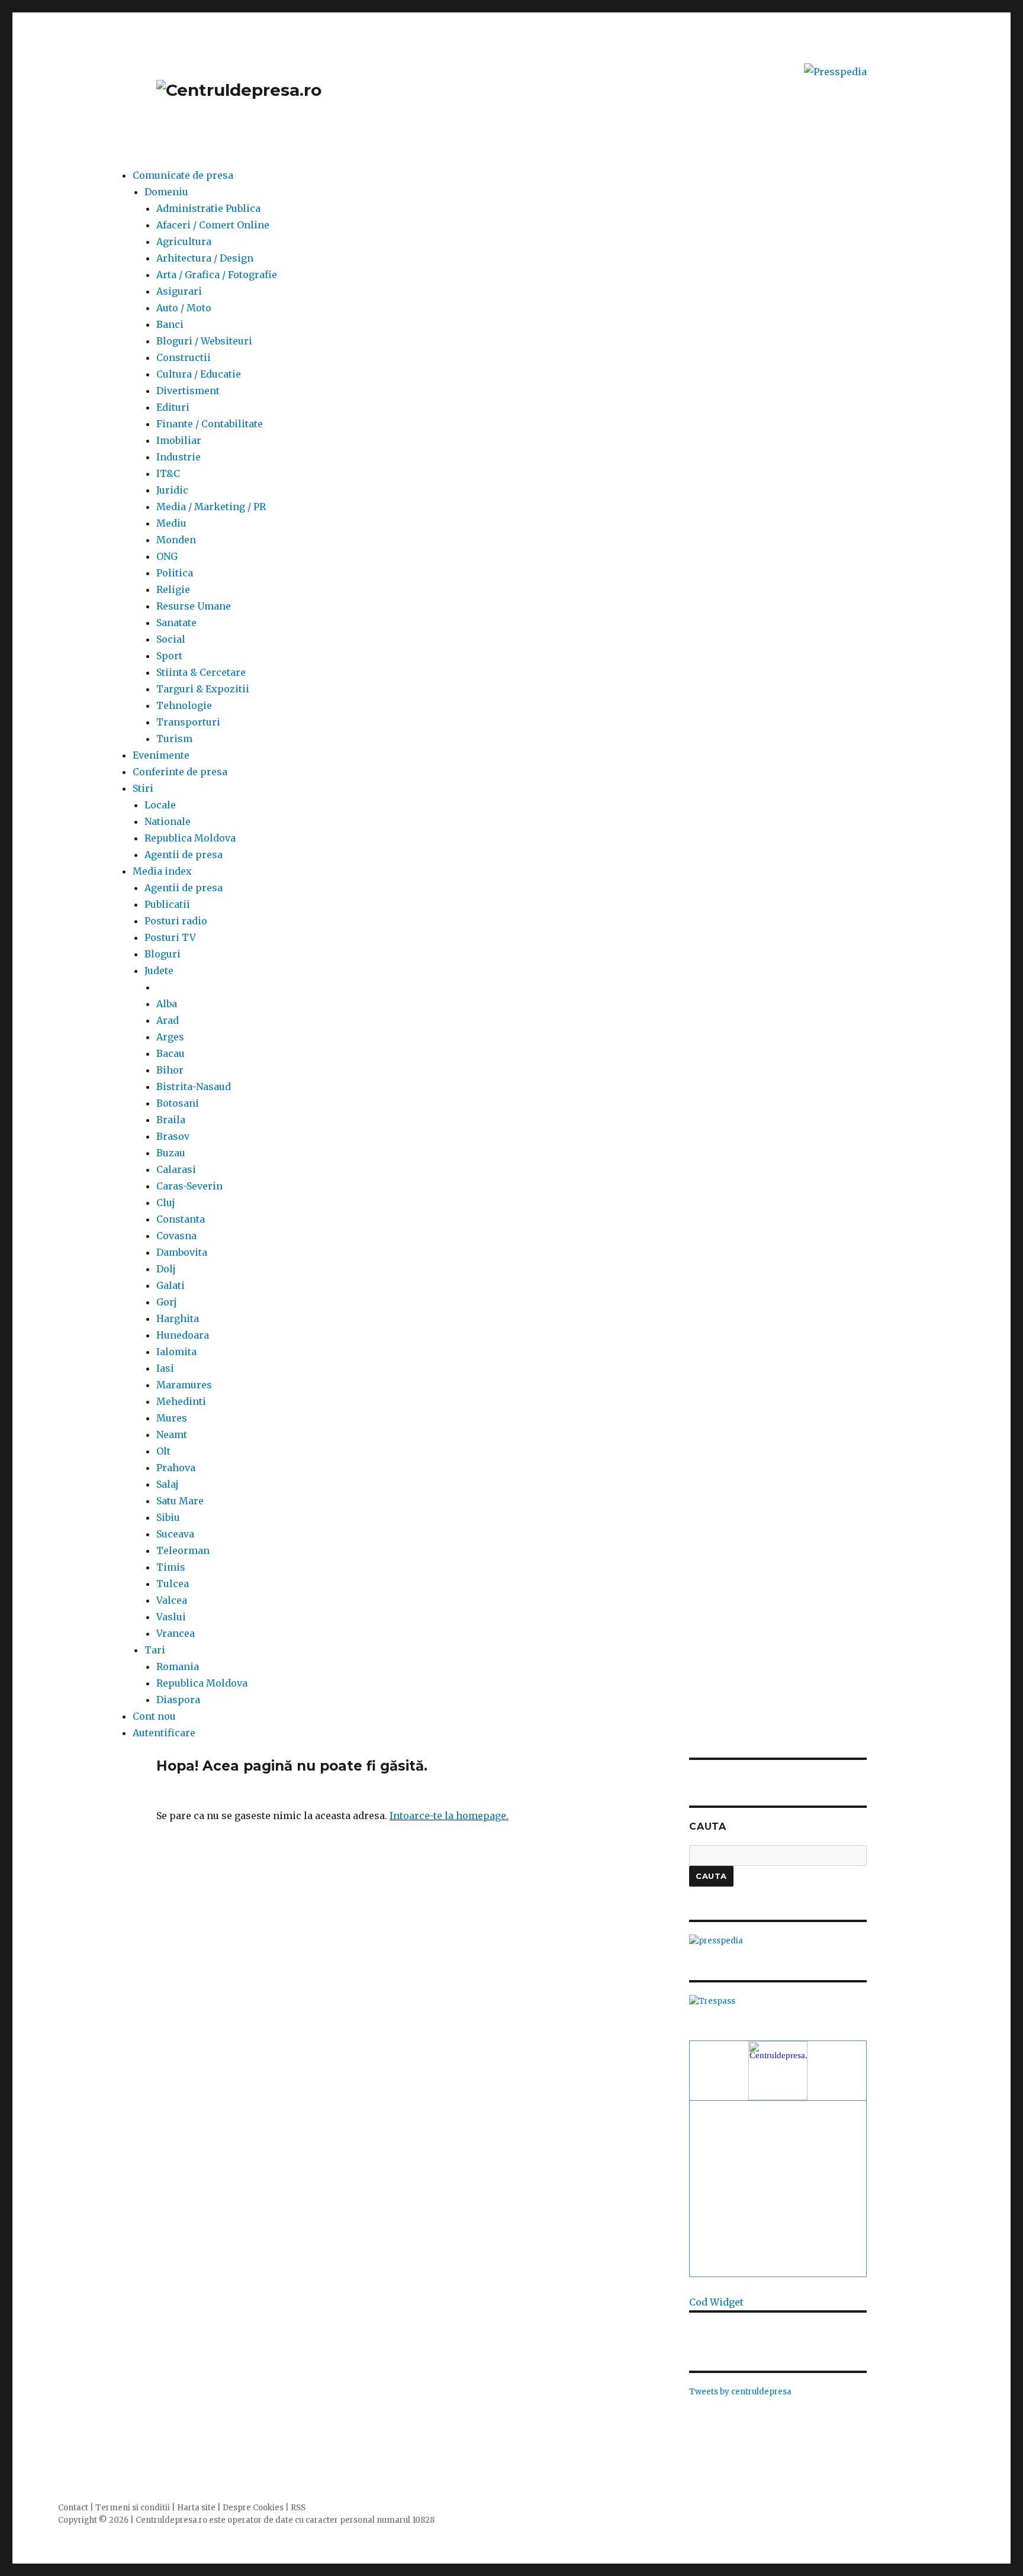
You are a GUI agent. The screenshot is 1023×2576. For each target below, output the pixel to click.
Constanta (181, 1219)
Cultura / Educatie (199, 374)
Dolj (166, 1269)
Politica (175, 573)
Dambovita (182, 1252)
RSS (298, 2508)
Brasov (173, 1136)
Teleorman (183, 1550)
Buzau (171, 1153)
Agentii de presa (184, 855)
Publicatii (167, 904)
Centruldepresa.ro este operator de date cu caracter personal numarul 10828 (285, 2520)
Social (171, 639)
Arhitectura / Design (205, 258)
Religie (173, 589)
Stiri (143, 788)
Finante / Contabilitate (210, 424)
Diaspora (178, 1700)
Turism (174, 739)
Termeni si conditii (133, 2508)
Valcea (172, 1600)
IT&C (168, 473)
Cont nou (154, 1716)
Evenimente (161, 755)
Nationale (168, 821)
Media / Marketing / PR (211, 507)
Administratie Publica (208, 208)
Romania (178, 1666)
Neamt (172, 1434)
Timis (171, 1567)
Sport (169, 656)
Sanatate (176, 623)
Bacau (170, 1053)
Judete (159, 971)
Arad (168, 1020)
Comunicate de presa (183, 175)
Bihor (170, 1070)
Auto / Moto (184, 308)
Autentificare (164, 1733)
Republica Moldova (190, 838)
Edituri (173, 407)
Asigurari (179, 291)
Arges (170, 1037)
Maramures (184, 1385)
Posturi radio (176, 921)
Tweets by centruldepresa (740, 2392)
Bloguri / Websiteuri (204, 341)
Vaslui (171, 1617)
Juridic (172, 490)
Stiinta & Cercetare (201, 672)
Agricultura (184, 241)
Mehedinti (181, 1401)
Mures (172, 1418)
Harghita (178, 1318)
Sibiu (168, 1517)
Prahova (176, 1468)
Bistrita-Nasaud (194, 1087)
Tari (155, 1650)
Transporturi (188, 722)
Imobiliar (179, 440)
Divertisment (188, 391)
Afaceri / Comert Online (213, 225)
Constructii (184, 357)
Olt (163, 1451)
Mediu (171, 523)
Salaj (168, 1484)
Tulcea (173, 1584)
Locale (160, 805)
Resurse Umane (194, 606)
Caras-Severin (189, 1186)
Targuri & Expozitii (203, 689)
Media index (162, 871)
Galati (170, 1285)
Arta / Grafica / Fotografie (217, 275)
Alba (167, 1004)
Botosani (178, 1103)
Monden (176, 540)
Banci (170, 324)
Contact (73, 2508)
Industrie (178, 457)
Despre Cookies (253, 2508)
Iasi (165, 1368)
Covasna (176, 1236)
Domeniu (166, 192)
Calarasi (176, 1169)
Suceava (175, 1534)
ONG (167, 556)
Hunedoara (183, 1335)
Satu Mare (180, 1501)
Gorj (167, 1302)
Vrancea (176, 1633)
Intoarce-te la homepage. (449, 1816)
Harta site (196, 2508)
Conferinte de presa (180, 772)
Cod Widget (716, 2302)
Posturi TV (170, 937)
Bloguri (163, 954)
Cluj (166, 1202)
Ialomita (176, 1352)
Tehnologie (184, 705)
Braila (171, 1120)
